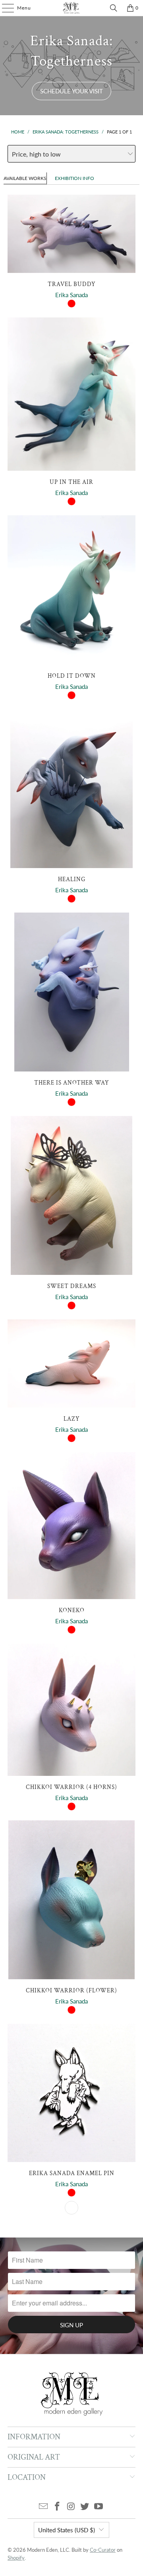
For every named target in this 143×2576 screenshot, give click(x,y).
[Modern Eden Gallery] (71, 8)
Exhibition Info (74, 178)
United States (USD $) (67, 2530)
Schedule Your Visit (71, 91)
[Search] (114, 8)
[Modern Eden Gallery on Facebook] (57, 2507)
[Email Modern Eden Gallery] (44, 2507)
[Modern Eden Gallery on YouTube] (99, 2507)
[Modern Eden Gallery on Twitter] (85, 2507)
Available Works (25, 178)
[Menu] (4, 8)
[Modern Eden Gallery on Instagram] (71, 2507)
